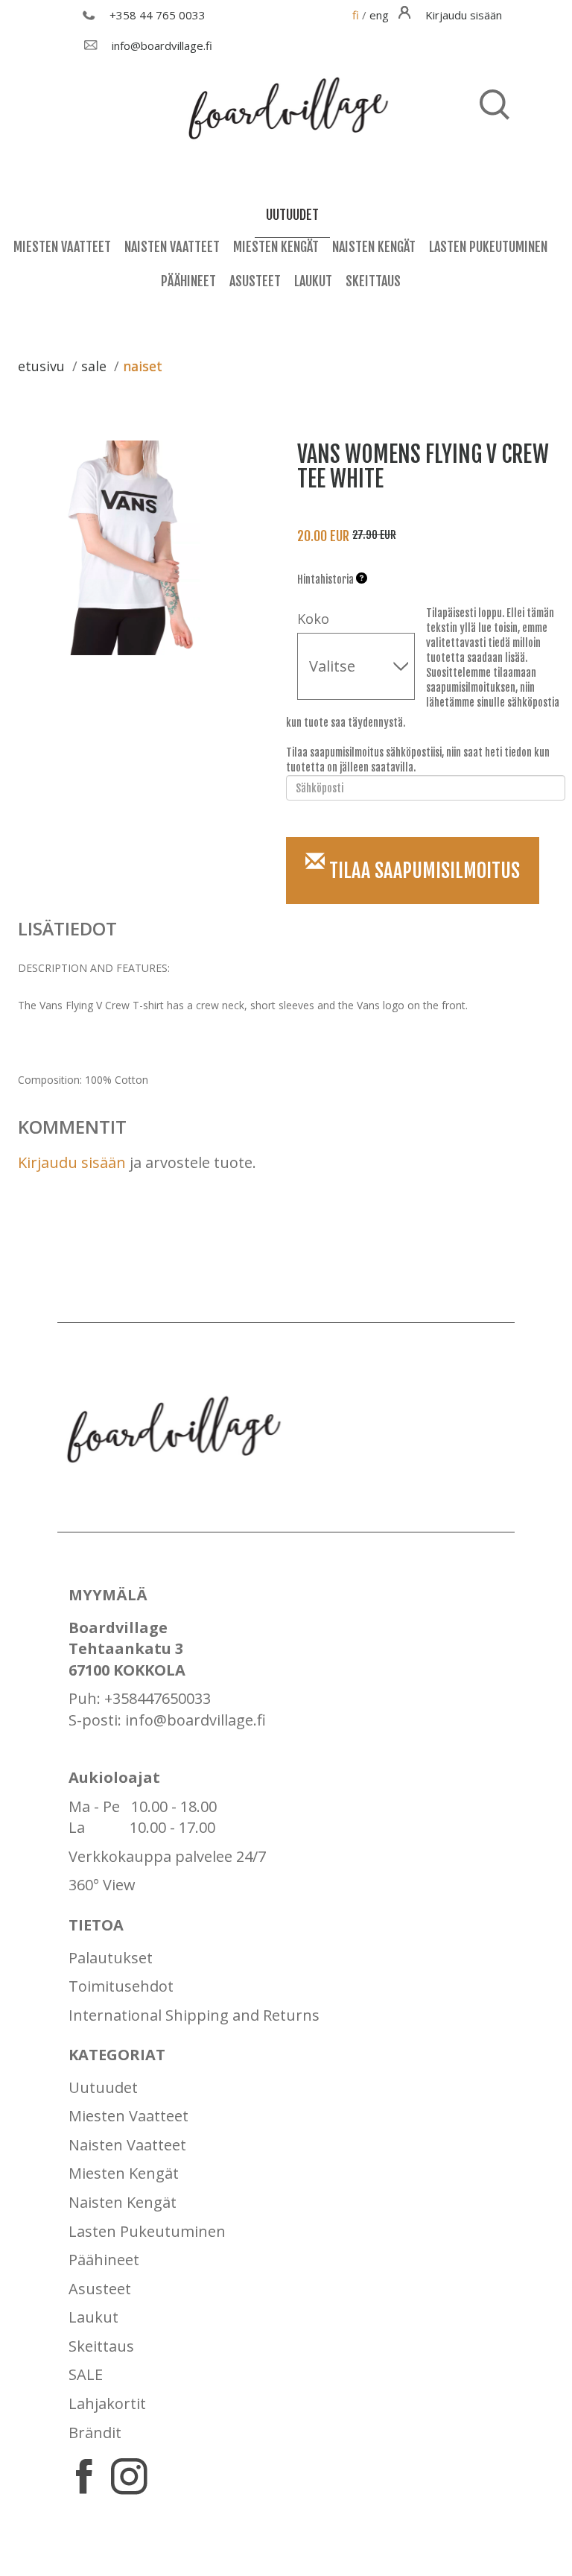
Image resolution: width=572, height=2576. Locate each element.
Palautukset (111, 1958)
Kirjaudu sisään (72, 1162)
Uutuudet (103, 2087)
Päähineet (188, 281)
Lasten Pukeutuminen (488, 247)
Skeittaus (373, 281)
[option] (135, 548)
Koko (313, 619)
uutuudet (292, 215)
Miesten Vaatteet (62, 247)
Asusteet (255, 281)
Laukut (313, 281)
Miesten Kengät (276, 247)
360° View (102, 1885)
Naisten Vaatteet (172, 247)
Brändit (95, 2433)
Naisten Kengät (374, 247)
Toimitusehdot (121, 1986)
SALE (86, 2374)
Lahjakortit (107, 2403)
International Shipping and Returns (194, 2015)
